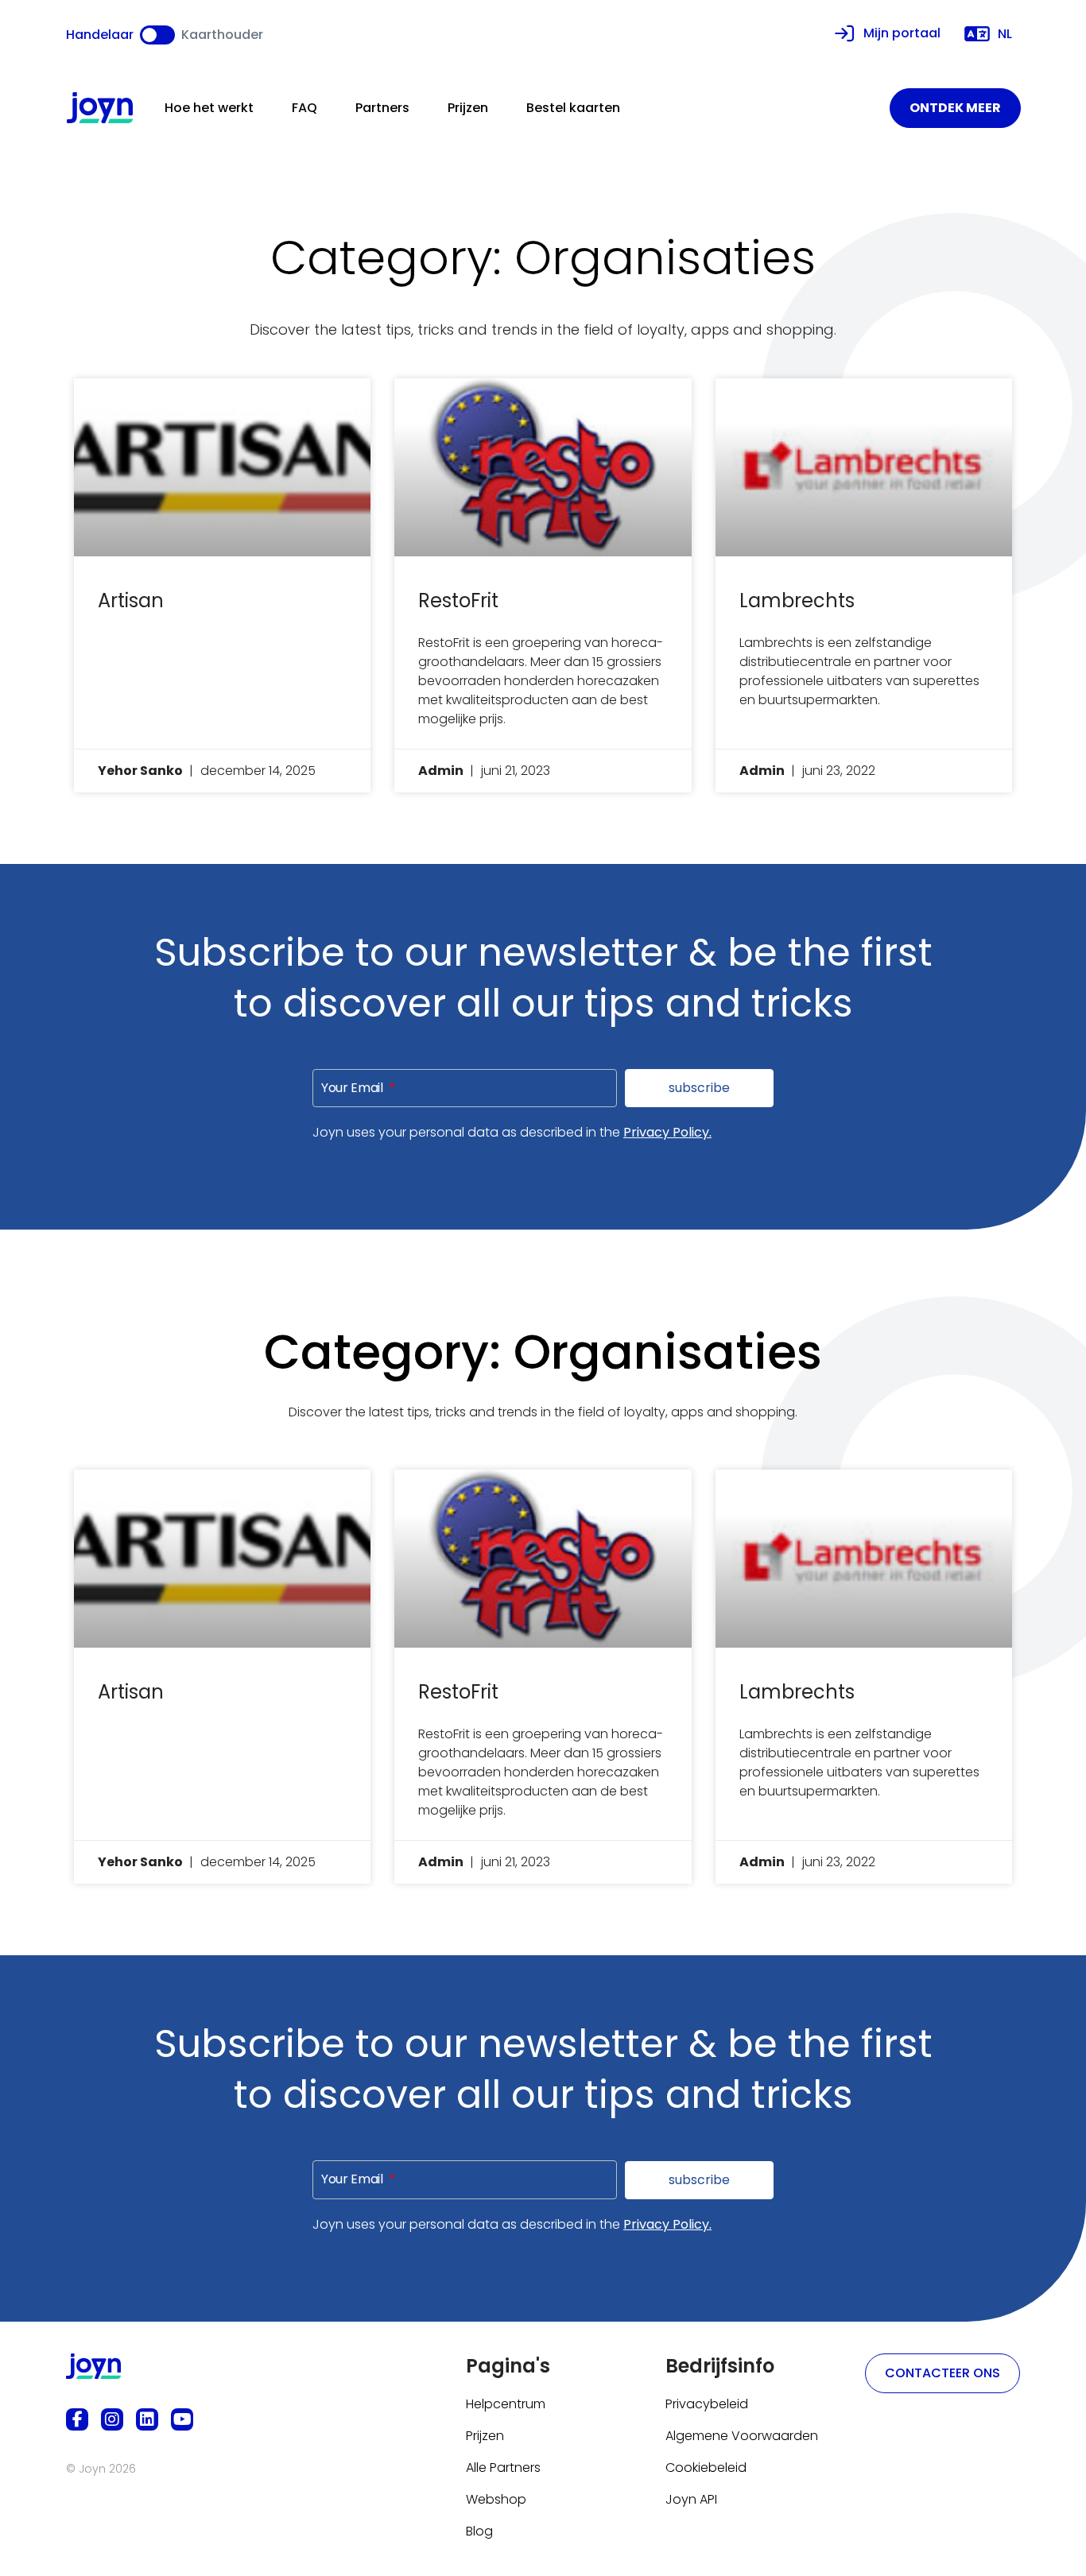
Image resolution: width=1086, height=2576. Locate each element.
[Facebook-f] (77, 2419)
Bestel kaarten (573, 108)
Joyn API (691, 2499)
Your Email (353, 1088)
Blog (479, 2531)
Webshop (496, 2499)
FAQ (304, 108)
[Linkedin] (147, 2419)
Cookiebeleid (706, 2468)
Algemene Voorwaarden (742, 2436)
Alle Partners (503, 2468)
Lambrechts (797, 600)
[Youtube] (182, 2419)
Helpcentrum (506, 2404)
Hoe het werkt (209, 108)
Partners (382, 108)
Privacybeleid (707, 2404)
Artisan (131, 600)
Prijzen (468, 108)
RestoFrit (458, 600)
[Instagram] (112, 2419)
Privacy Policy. (667, 1132)
